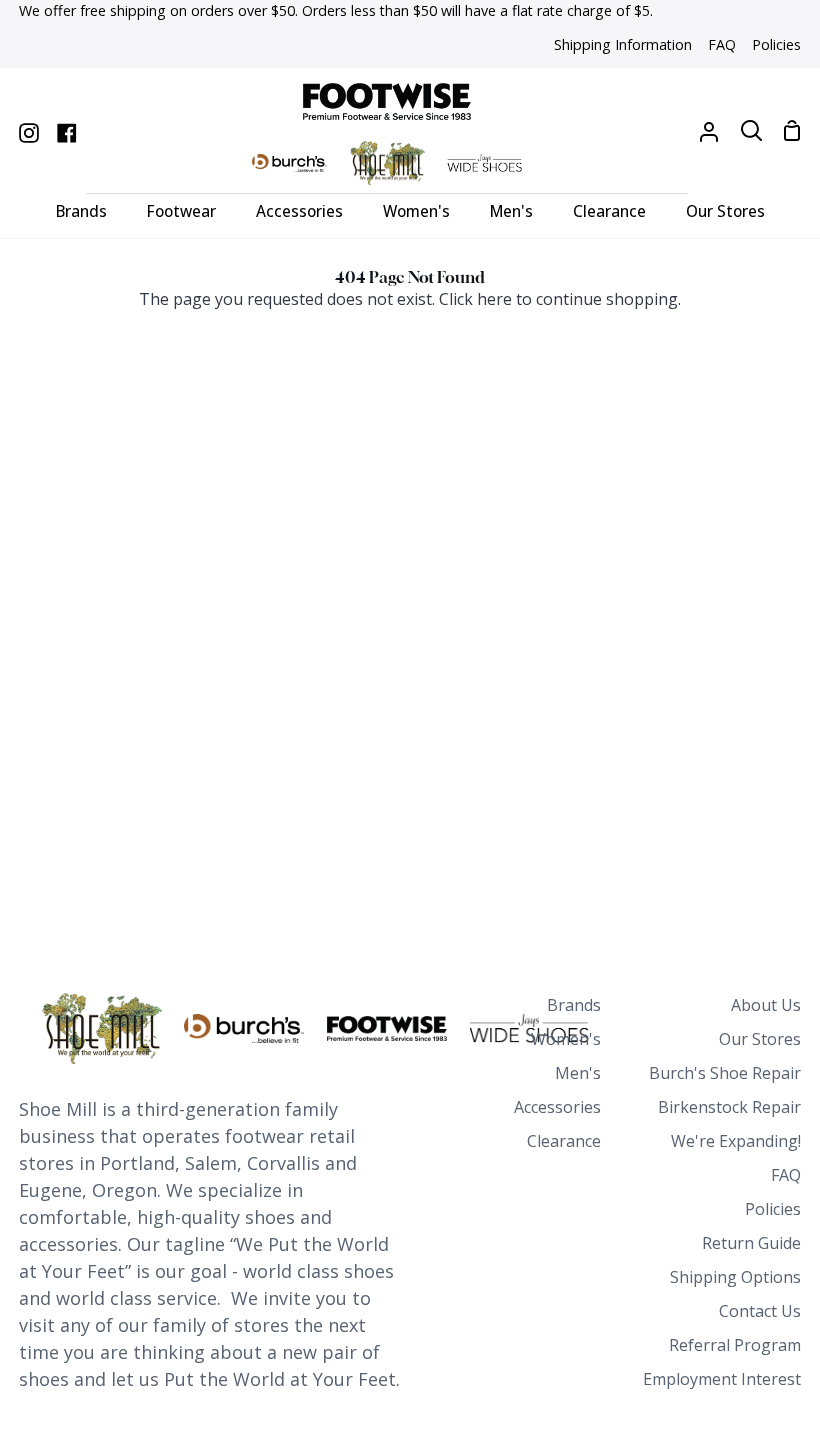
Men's (578, 1073)
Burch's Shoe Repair (725, 1073)
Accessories (557, 1107)
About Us (766, 1005)
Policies (773, 1209)
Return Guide (751, 1243)
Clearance (564, 1141)
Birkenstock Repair (729, 1107)
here (494, 299)
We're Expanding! (736, 1141)
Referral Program (735, 1345)
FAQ (786, 1175)
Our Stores (760, 1039)
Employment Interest (722, 1379)
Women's (566, 1039)
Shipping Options (735, 1277)
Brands (574, 1005)
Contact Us (760, 1311)
